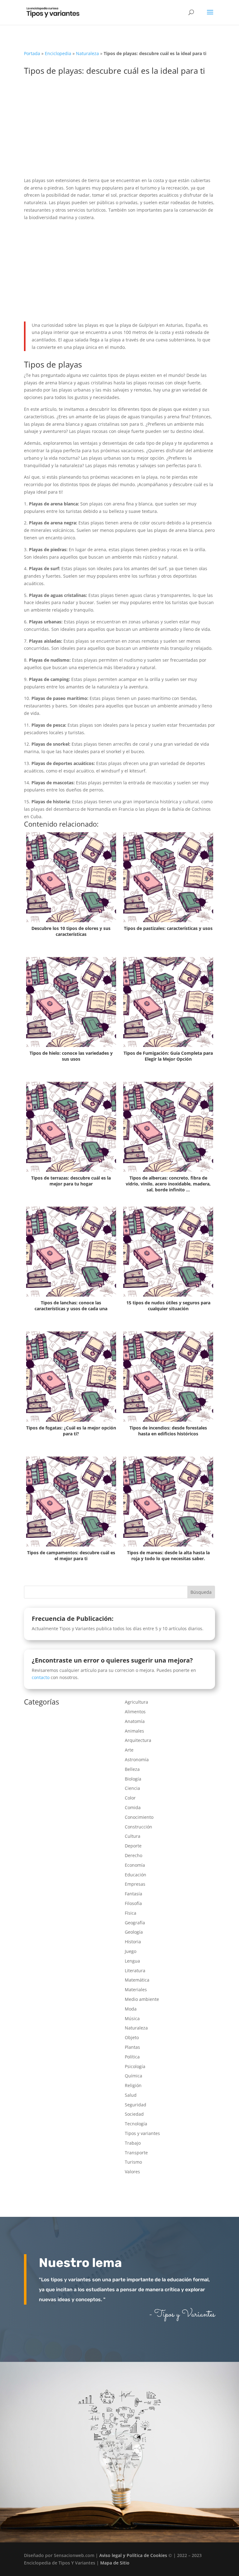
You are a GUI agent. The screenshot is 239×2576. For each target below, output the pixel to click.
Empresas (135, 1884)
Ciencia (132, 1788)
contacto (41, 1677)
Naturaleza (87, 53)
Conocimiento (139, 1817)
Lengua (132, 1961)
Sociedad (134, 2114)
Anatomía (135, 1721)
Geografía (135, 1923)
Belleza (132, 1769)
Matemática (137, 1980)
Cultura (133, 1836)
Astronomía (137, 1760)
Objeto (132, 2037)
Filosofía (133, 1903)
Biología (133, 1779)
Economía (135, 1865)
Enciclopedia (58, 53)
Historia (133, 1942)
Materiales (136, 1989)
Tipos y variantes (142, 2133)
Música (132, 2018)
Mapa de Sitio (115, 2563)
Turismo (133, 2162)
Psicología (135, 2066)
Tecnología (136, 2124)
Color (130, 1798)
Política (132, 2057)
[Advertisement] (119, 131)
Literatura (135, 1971)
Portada (32, 53)
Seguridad (136, 2105)
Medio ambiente (142, 1999)
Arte (129, 1750)
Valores (132, 2172)
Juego (131, 1951)
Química (134, 2076)
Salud (131, 2095)
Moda (131, 2009)
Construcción (138, 1827)
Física (131, 1913)
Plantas (132, 2047)
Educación (136, 1875)
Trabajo (133, 2143)
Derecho (134, 1855)
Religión (133, 2085)
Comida (133, 1807)
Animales (134, 1731)
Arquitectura (138, 1740)
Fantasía (134, 1894)
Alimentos (135, 1712)
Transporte (136, 2153)
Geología (134, 1932)
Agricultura (136, 1702)
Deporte (133, 1846)
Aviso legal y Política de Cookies (133, 2555)
